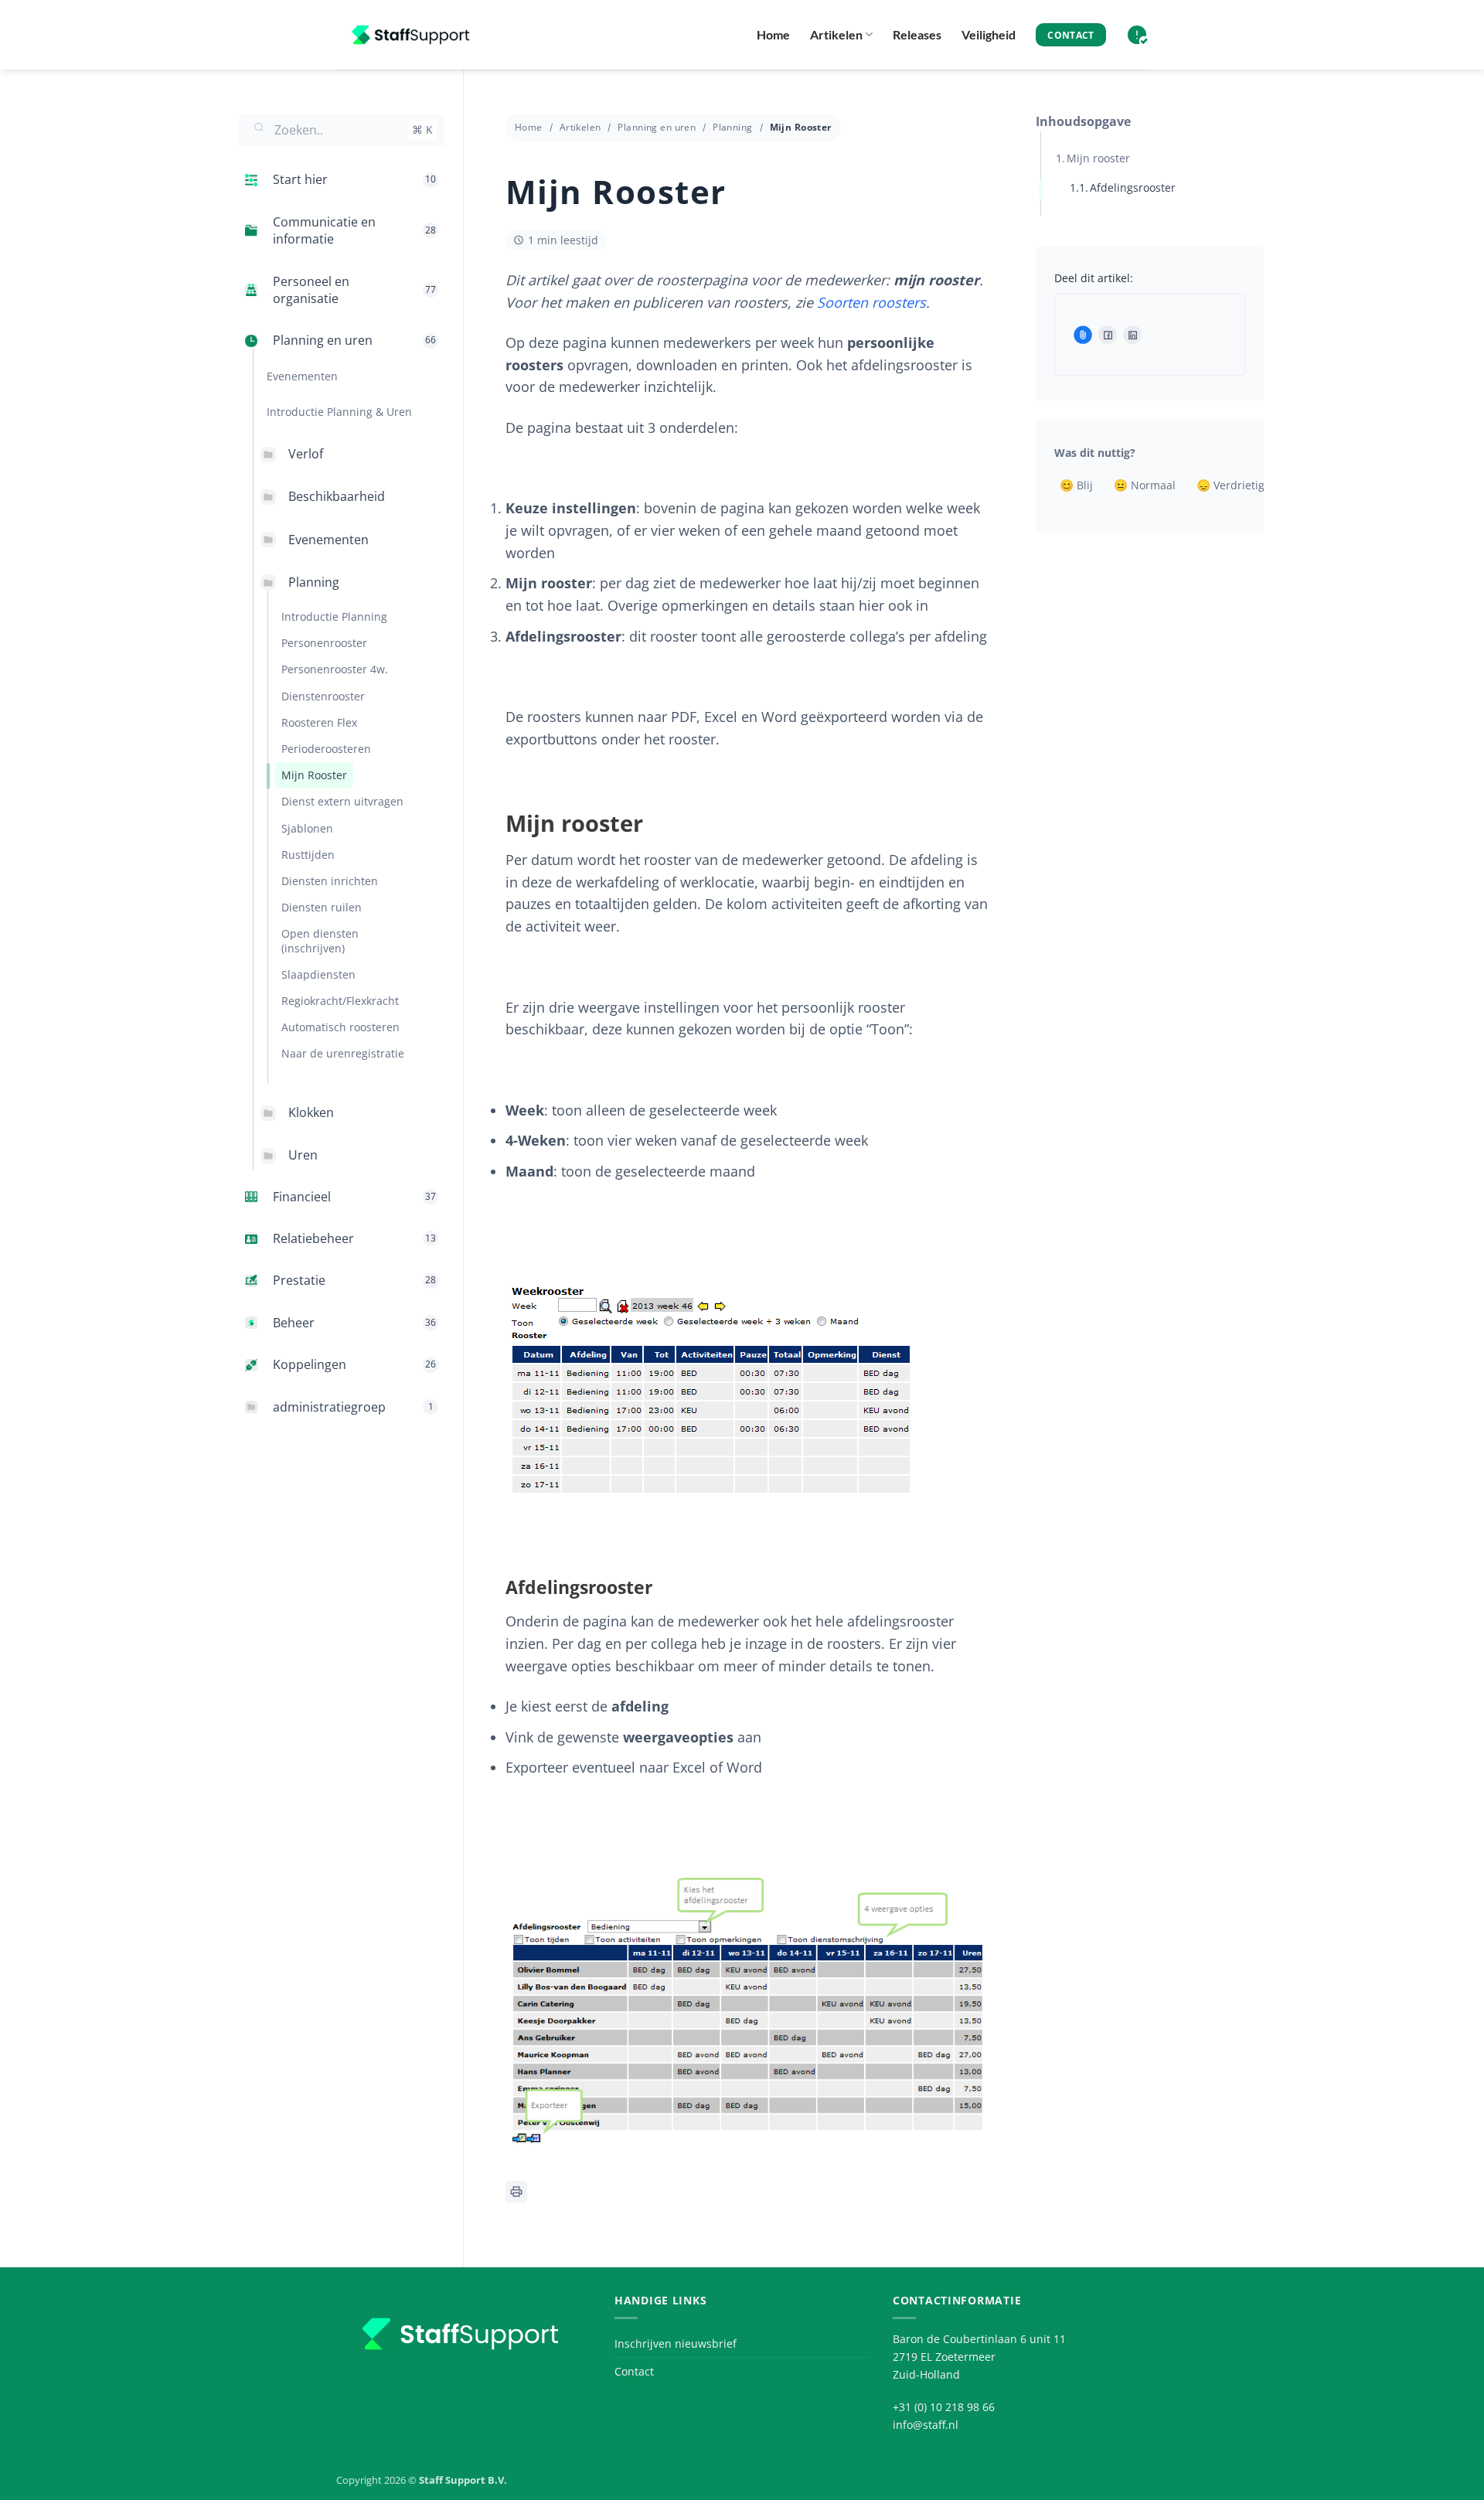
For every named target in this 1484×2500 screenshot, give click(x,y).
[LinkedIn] (1132, 335)
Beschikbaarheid (337, 497)
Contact (634, 2371)
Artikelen (836, 34)
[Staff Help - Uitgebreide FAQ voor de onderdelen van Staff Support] (414, 35)
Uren (303, 1156)
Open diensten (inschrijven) (320, 941)
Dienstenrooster (323, 696)
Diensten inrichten (330, 881)
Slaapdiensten (318, 974)
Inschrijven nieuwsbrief (676, 2343)
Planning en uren (657, 127)
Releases (917, 34)
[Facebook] (1108, 335)
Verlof (306, 454)
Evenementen (328, 540)
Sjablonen (307, 828)
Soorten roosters (871, 302)
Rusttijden (308, 855)
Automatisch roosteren (340, 1028)
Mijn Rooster (314, 775)
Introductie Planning (334, 616)
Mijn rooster (1098, 158)
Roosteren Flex (319, 722)
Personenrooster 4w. (335, 670)
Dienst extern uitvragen (342, 802)
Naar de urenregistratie (343, 1054)
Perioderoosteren (326, 749)
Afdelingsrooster (1133, 187)
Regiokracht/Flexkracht (340, 1001)
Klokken (311, 1113)
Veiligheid (989, 34)
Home (773, 34)
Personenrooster (324, 643)
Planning (314, 582)
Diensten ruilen (322, 907)
